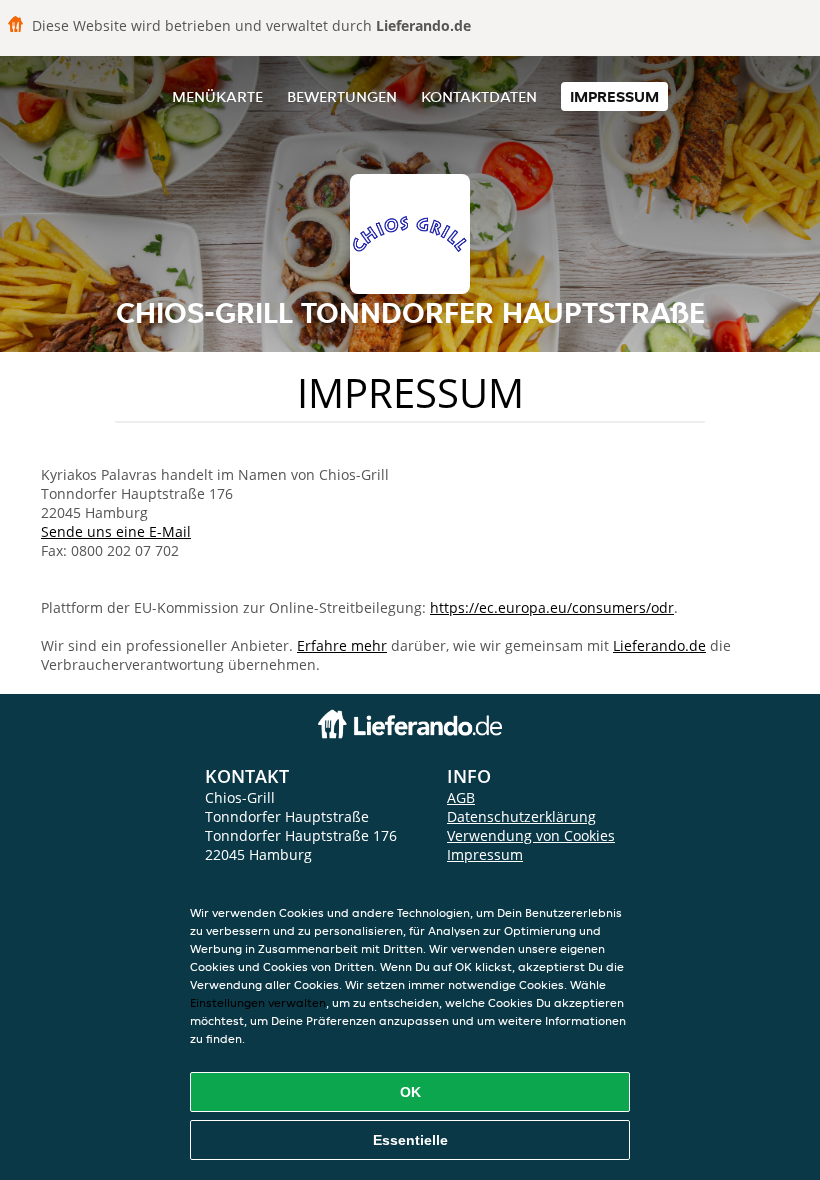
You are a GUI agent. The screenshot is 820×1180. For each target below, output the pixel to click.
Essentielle (410, 1140)
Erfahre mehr (342, 645)
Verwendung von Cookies (531, 835)
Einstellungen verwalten (258, 1002)
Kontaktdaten (479, 96)
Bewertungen (342, 96)
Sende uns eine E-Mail (116, 531)
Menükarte (217, 96)
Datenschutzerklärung (521, 816)
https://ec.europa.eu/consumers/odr (552, 607)
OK (410, 1092)
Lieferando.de (659, 645)
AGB (461, 797)
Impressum (614, 96)
